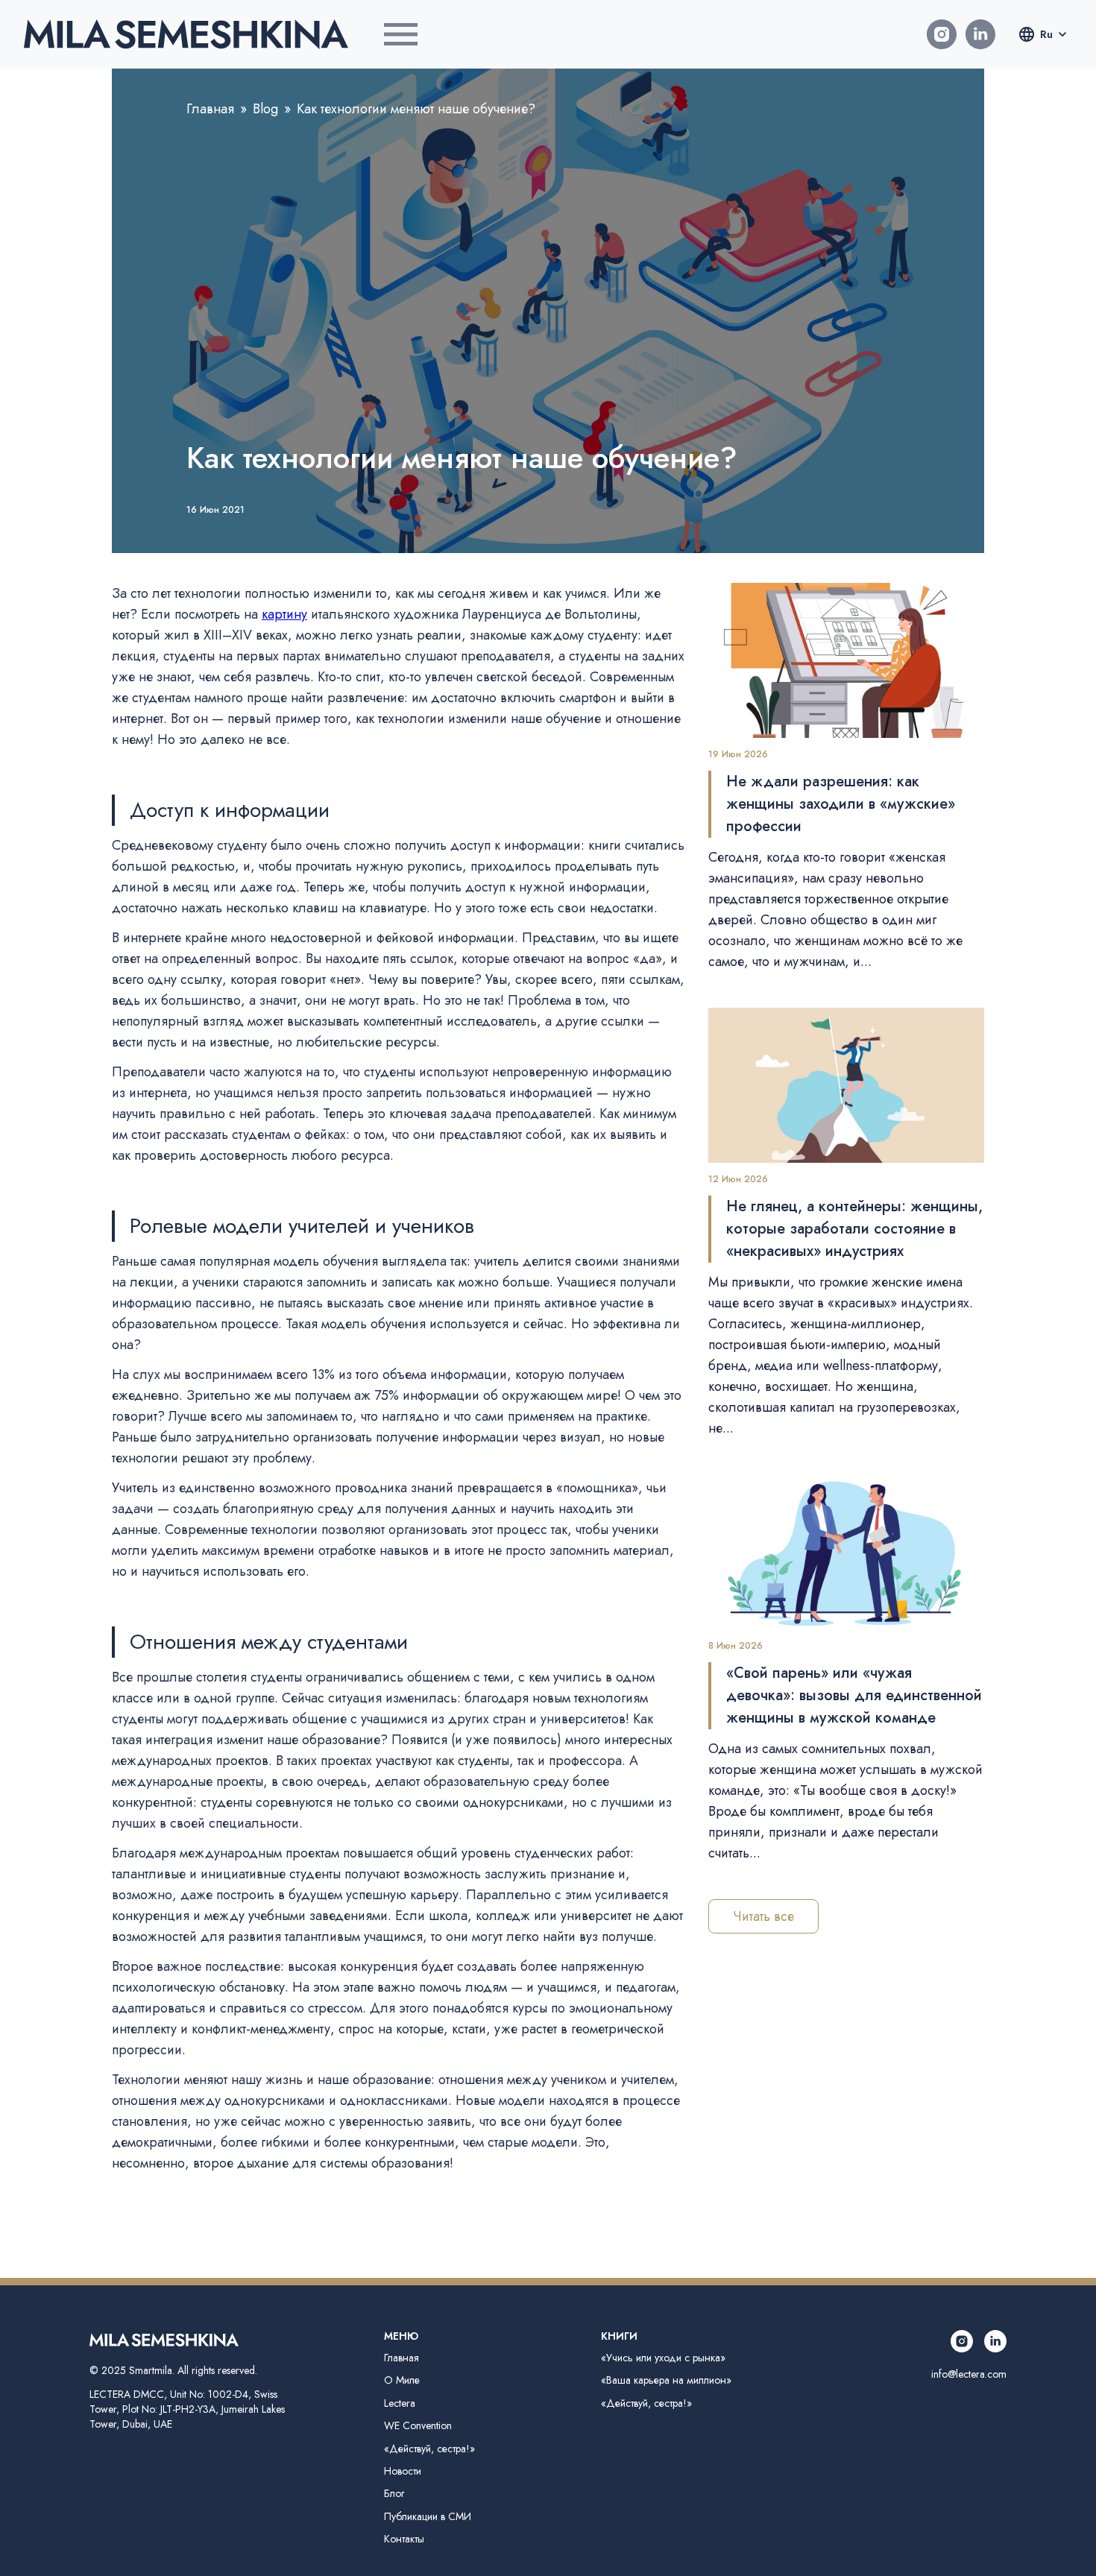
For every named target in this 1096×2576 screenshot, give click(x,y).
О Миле (402, 2380)
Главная (210, 109)
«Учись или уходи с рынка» (663, 2358)
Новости (403, 2471)
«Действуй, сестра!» (429, 2449)
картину (284, 614)
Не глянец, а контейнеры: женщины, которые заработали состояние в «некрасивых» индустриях (854, 1229)
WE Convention (418, 2425)
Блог (394, 2493)
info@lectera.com (969, 2374)
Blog (265, 109)
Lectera (400, 2403)
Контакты (404, 2539)
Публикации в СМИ (428, 2516)
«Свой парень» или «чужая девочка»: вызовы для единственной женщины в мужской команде (854, 1695)
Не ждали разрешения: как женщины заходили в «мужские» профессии (841, 804)
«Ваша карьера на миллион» (666, 2380)
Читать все (763, 1916)
